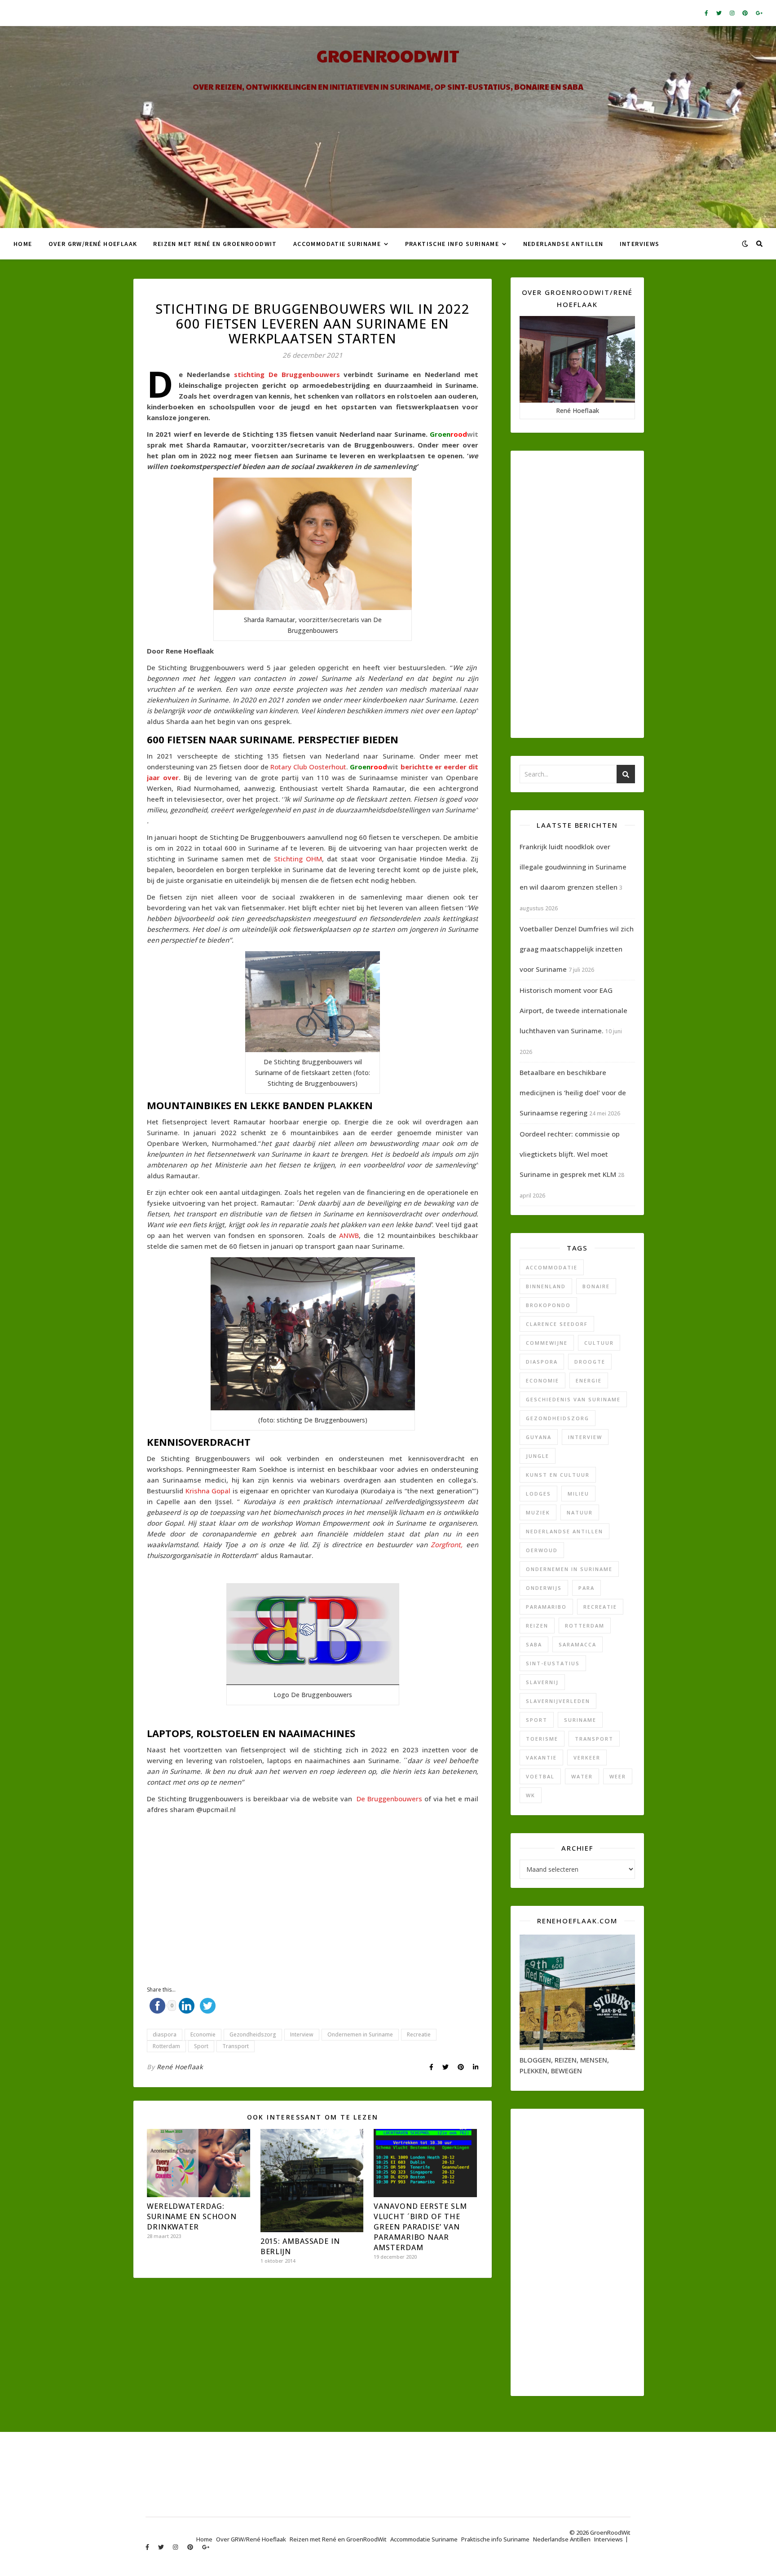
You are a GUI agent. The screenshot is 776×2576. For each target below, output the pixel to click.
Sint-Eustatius (553, 1663)
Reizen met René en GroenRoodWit (215, 244)
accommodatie (552, 1267)
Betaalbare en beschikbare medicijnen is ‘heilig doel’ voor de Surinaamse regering (573, 1093)
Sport (201, 2046)
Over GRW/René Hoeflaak (93, 244)
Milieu (578, 1494)
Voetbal (540, 1776)
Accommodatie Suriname (337, 244)
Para (586, 1588)
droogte (590, 1362)
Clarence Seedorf (557, 1324)
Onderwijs (544, 1588)
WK (531, 1795)
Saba (534, 1644)
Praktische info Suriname (452, 244)
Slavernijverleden (558, 1701)
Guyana (539, 1437)
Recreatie (419, 2034)
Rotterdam (166, 2046)
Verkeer (587, 1758)
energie (589, 1380)
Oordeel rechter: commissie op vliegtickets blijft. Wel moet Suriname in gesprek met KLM (570, 1154)
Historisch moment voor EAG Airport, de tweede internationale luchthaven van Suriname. (573, 1010)
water (582, 1776)
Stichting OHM (298, 859)
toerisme (542, 1739)
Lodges (538, 1494)
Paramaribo (546, 1607)
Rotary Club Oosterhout (308, 767)
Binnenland (546, 1286)
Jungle (538, 1456)
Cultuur (599, 1343)
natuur (580, 1512)
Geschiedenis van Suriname (573, 1399)
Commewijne (547, 1343)
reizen (537, 1626)
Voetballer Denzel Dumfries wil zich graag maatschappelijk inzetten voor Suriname (577, 949)
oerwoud (542, 1550)
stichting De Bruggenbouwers (287, 374)
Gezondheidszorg (253, 2034)
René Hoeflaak (180, 2067)
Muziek (538, 1512)
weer (618, 1776)
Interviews (640, 244)
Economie (203, 2034)
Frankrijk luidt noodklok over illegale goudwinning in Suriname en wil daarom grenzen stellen (573, 867)
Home (23, 244)
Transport (236, 2046)
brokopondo (548, 1305)
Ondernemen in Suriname (360, 2034)
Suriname (580, 1720)
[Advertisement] (313, 1888)
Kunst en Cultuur (558, 1475)
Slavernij (542, 1682)
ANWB (349, 1235)
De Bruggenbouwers (390, 1799)
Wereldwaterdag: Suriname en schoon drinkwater (192, 2216)
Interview (302, 2034)
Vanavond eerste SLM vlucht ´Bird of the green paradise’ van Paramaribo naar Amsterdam (420, 2227)
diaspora (165, 2034)
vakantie (541, 1758)
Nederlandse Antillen (563, 244)
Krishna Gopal (208, 1491)
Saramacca (578, 1644)
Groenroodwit (388, 55)
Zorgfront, (448, 1545)
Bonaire (596, 1286)
